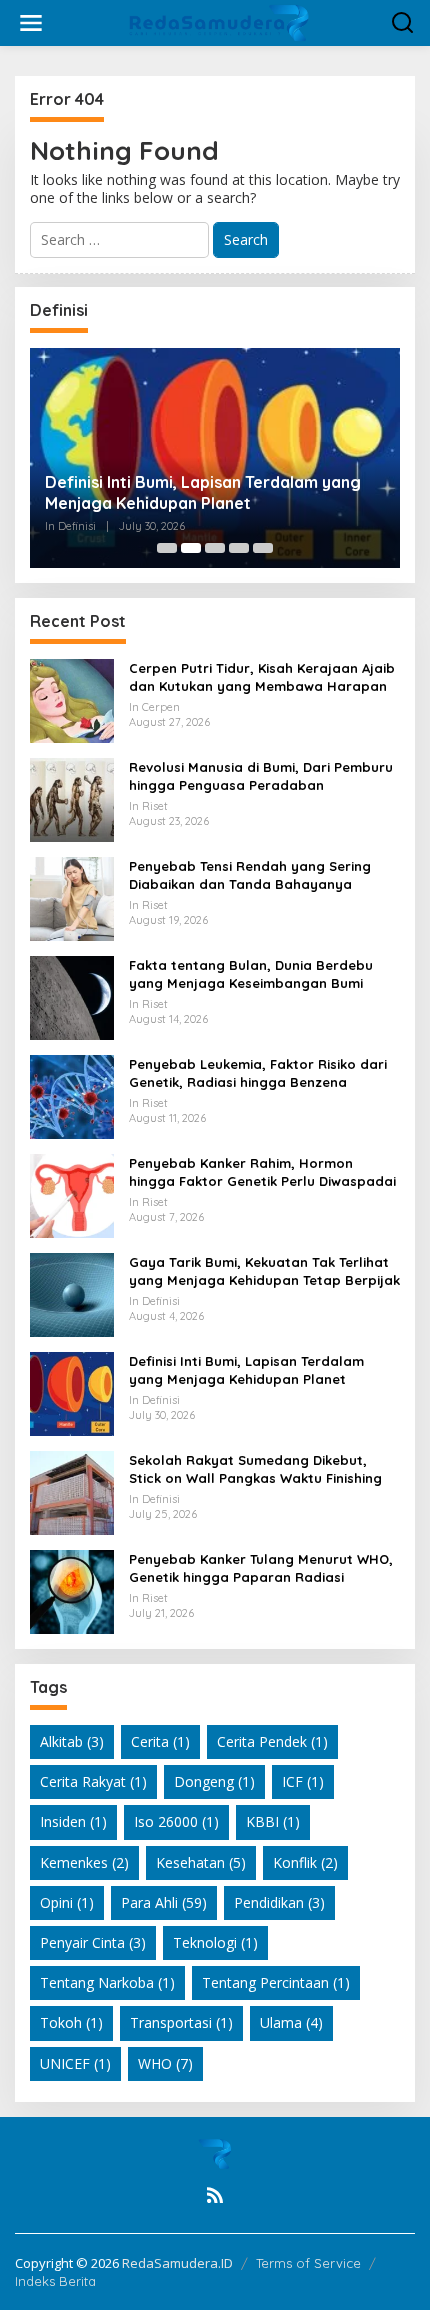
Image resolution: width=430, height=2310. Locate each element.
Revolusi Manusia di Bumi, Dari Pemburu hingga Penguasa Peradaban (261, 776)
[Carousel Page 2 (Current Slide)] (191, 548)
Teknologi (215, 1942)
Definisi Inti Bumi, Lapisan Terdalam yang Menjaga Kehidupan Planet (203, 492)
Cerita (160, 1741)
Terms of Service (308, 2263)
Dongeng (214, 1781)
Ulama (291, 2022)
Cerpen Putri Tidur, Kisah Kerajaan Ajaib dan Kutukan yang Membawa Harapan (262, 677)
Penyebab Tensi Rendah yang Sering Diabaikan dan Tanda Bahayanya (250, 875)
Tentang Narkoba (107, 1982)
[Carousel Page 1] (167, 548)
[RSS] (215, 2195)
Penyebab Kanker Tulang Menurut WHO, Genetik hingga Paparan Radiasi (261, 1568)
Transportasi (181, 2022)
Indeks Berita (55, 2281)
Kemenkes (84, 1862)
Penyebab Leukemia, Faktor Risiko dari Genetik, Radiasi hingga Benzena (258, 1073)
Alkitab (72, 1741)
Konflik (305, 1862)
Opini (67, 1902)
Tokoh (71, 2022)
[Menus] (31, 23)
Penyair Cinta (93, 1942)
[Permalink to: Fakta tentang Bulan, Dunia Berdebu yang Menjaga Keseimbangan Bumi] (72, 996)
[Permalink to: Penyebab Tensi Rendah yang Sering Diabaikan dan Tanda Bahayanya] (72, 897)
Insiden (73, 1821)
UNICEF (75, 2063)
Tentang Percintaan (276, 1982)
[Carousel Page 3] (215, 548)
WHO (165, 2063)
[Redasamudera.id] (219, 21)
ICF (303, 1781)
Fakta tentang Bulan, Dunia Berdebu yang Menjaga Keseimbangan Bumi (251, 974)
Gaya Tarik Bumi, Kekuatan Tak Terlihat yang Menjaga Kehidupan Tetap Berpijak (264, 1271)
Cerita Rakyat (93, 1781)
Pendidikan (279, 1902)
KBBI (273, 1821)
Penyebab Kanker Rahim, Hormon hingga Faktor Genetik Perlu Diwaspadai (262, 1172)
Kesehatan (201, 1862)
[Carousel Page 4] (239, 548)
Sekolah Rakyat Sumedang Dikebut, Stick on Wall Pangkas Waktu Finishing (255, 1469)
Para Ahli (164, 1902)
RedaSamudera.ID (177, 2263)
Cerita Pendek (272, 1741)
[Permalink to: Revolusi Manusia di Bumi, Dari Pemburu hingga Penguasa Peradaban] (72, 798)
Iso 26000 (176, 1821)
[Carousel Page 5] (263, 548)
